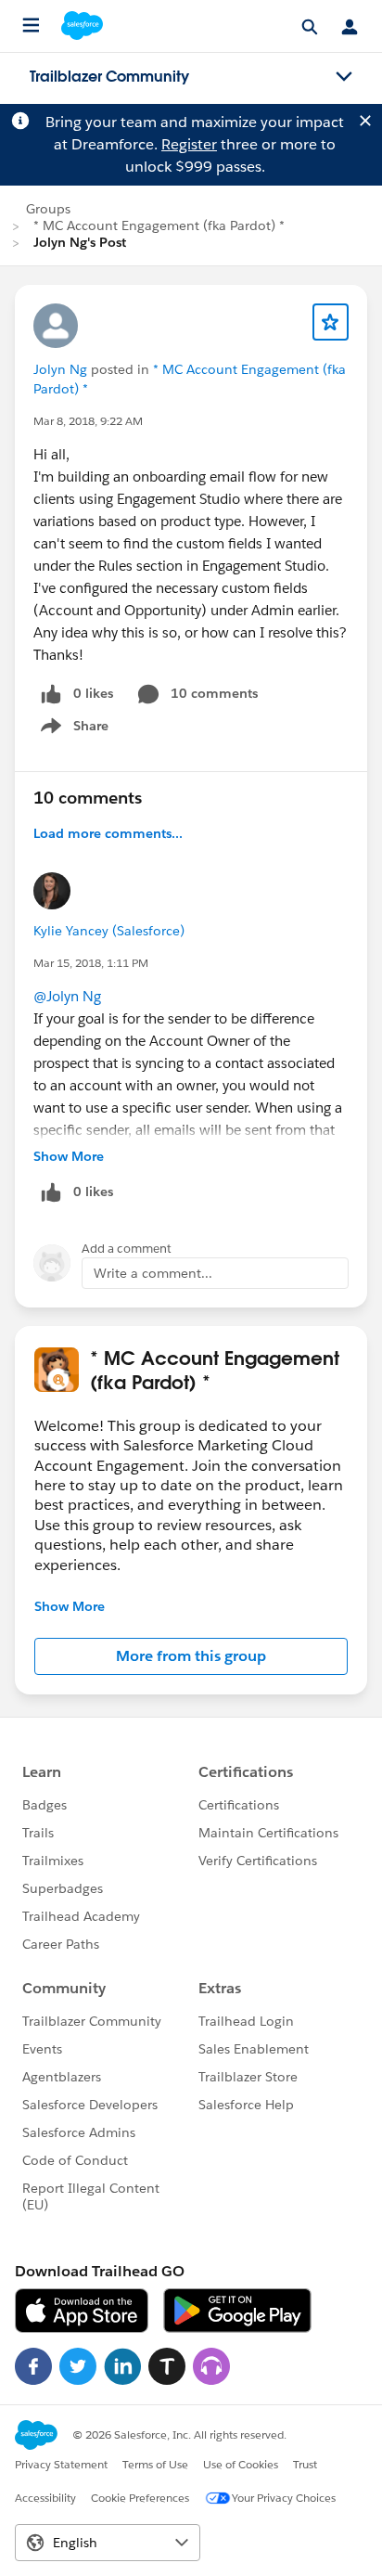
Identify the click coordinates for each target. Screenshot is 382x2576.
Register (189, 144)
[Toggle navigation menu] (344, 77)
